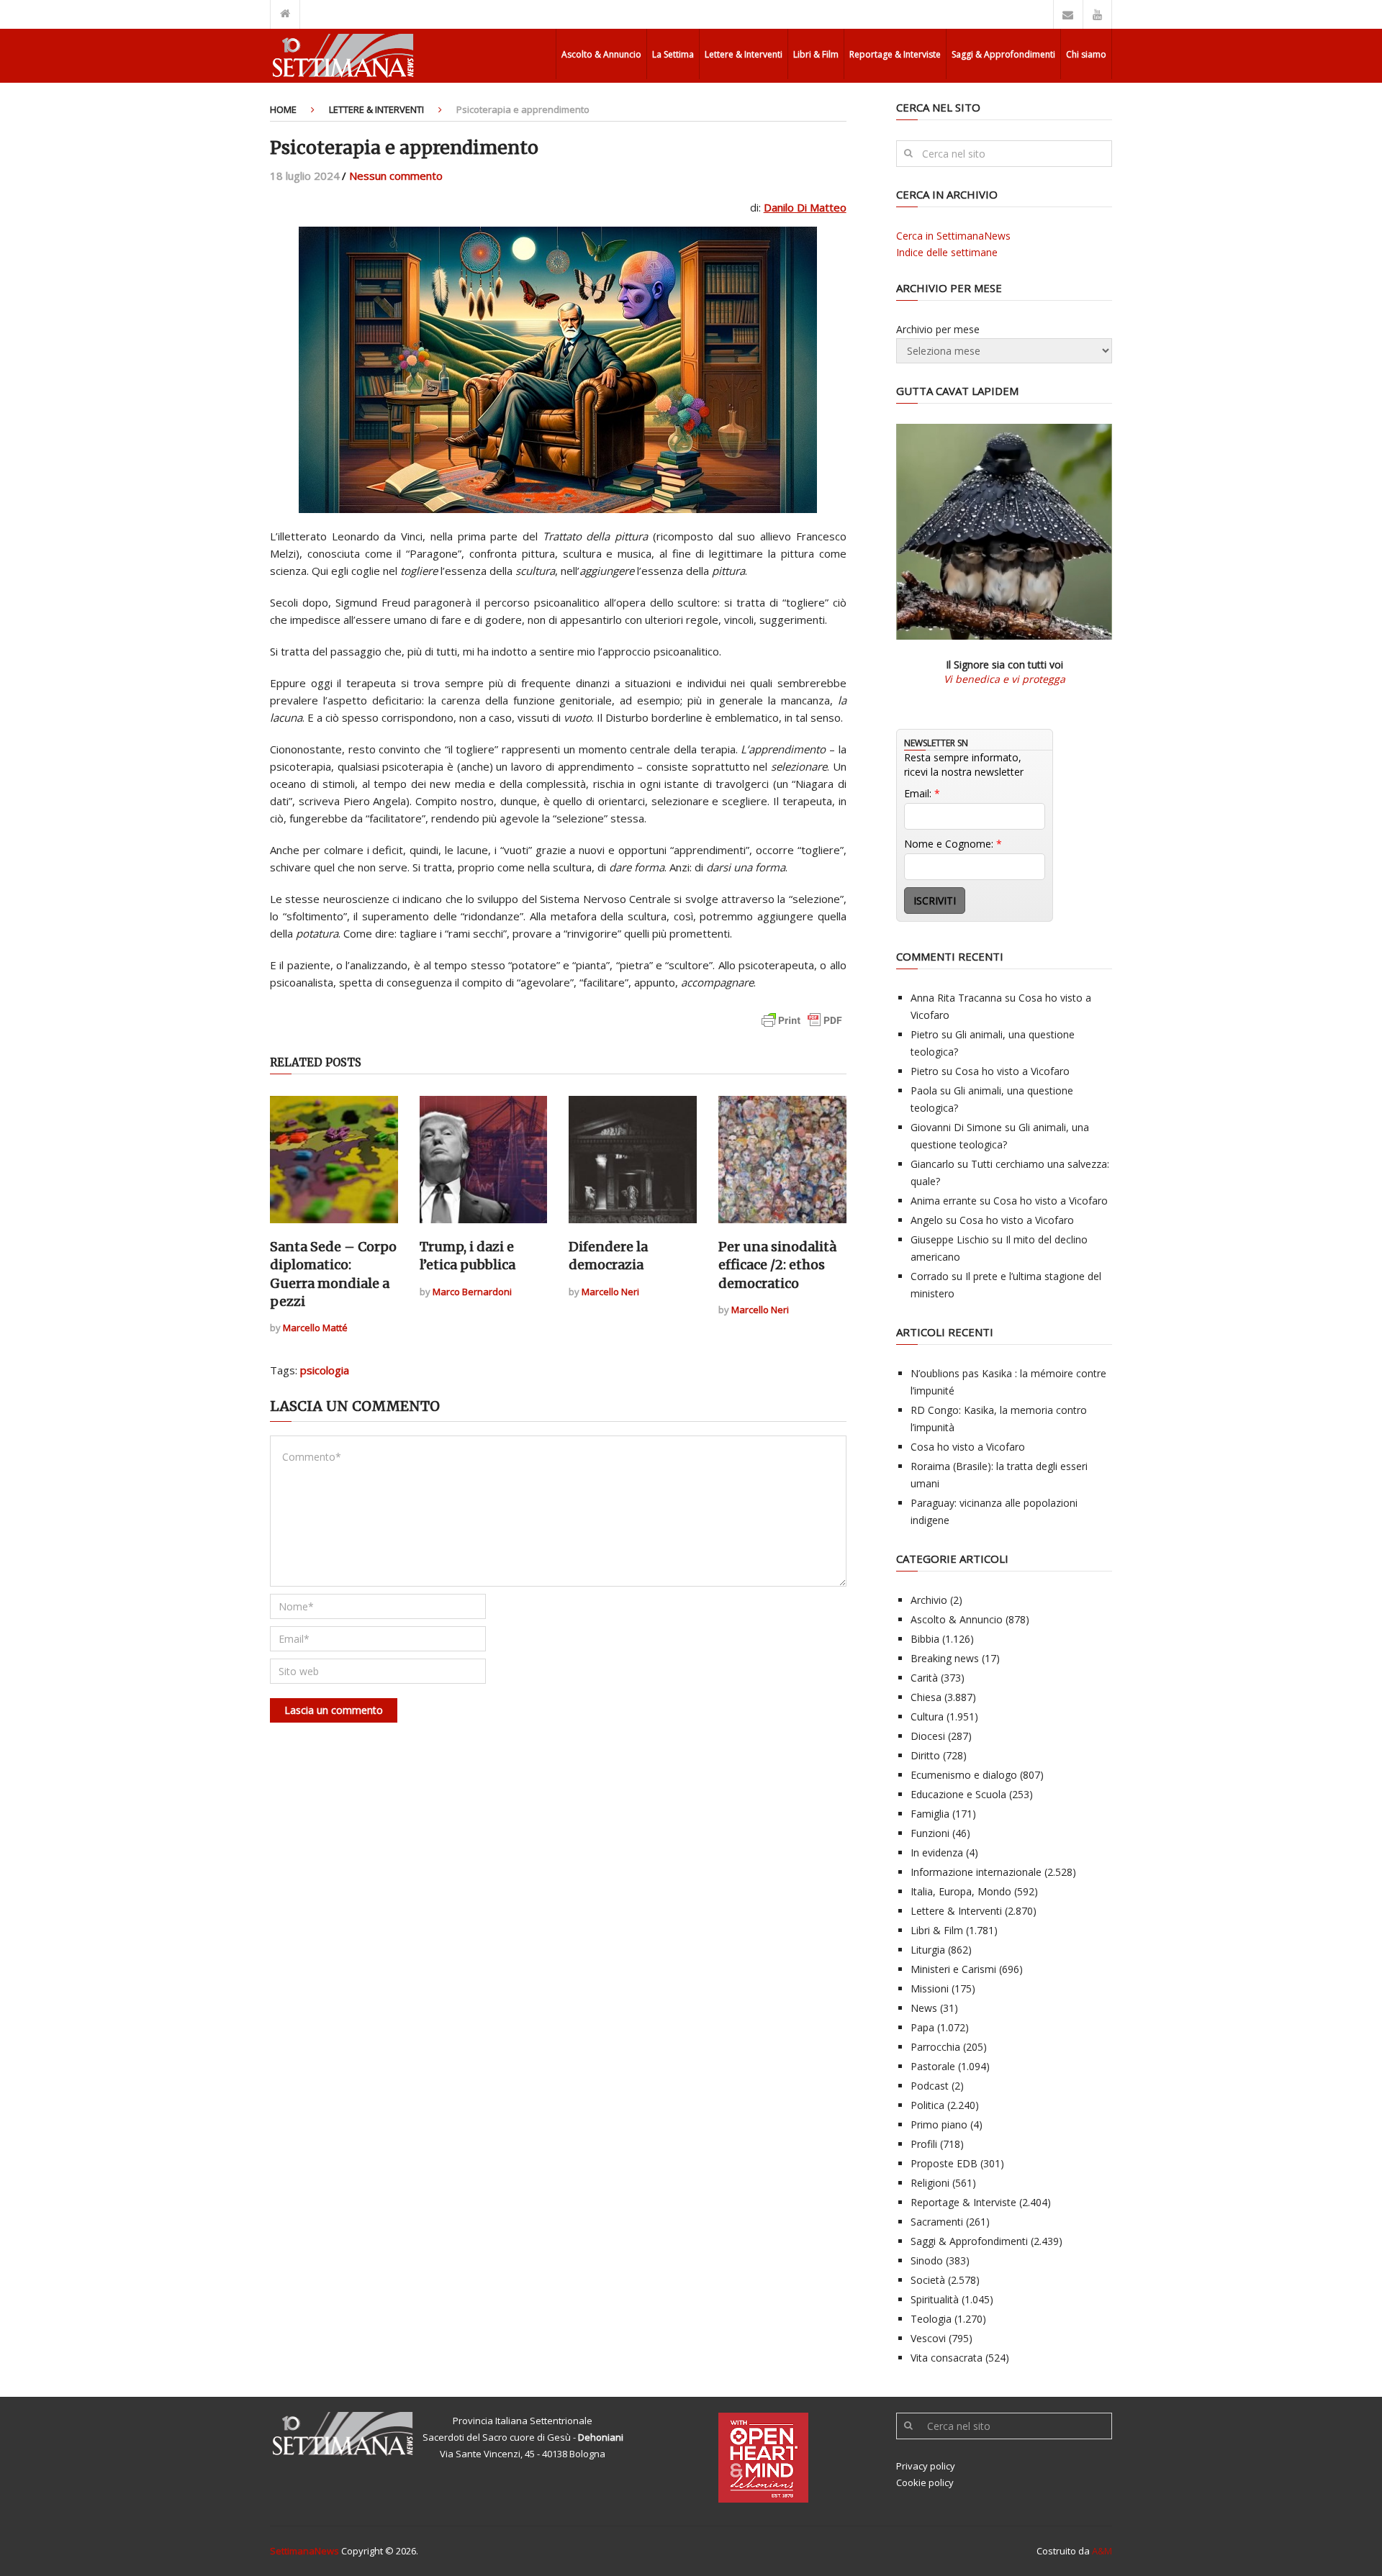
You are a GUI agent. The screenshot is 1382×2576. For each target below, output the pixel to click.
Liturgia (928, 1950)
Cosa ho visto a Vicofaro (1012, 1071)
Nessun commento (396, 176)
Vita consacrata (947, 2358)
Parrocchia (935, 2047)
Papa (922, 2027)
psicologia (325, 1370)
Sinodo (927, 2260)
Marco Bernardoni (472, 1292)
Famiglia (930, 1814)
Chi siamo (1086, 54)
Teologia (931, 2319)
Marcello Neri (610, 1292)
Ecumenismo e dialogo (964, 1775)
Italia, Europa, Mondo (961, 1891)
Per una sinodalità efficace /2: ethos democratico (777, 1265)
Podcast (930, 2086)
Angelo (927, 1220)
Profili (924, 2144)
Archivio (929, 1600)
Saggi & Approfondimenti (1003, 54)
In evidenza (937, 1852)
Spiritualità (935, 2299)
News (924, 2008)
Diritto (925, 1755)
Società (928, 2280)
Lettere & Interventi (744, 54)
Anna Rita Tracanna (956, 998)
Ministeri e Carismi (953, 1969)
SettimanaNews (304, 2551)
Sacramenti (937, 2222)
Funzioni (930, 1833)
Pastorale (933, 2066)
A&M (1102, 2551)
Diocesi (928, 1736)
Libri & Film (816, 54)
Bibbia (925, 1639)
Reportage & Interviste (895, 54)
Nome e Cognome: (953, 844)
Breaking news (945, 1658)
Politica (927, 2105)
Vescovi (928, 2338)
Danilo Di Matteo (805, 207)
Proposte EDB (944, 2163)
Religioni (930, 2183)
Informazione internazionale (976, 1872)
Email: (922, 793)
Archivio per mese (938, 329)
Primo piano (939, 2124)
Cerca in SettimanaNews (953, 236)
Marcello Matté (315, 1328)
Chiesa (926, 1697)
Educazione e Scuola (958, 1794)
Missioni (930, 1988)
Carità (924, 1678)
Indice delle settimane (947, 252)
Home (283, 109)
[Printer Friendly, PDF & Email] (802, 1027)
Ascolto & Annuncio (601, 54)
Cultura (927, 1716)
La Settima (673, 54)
